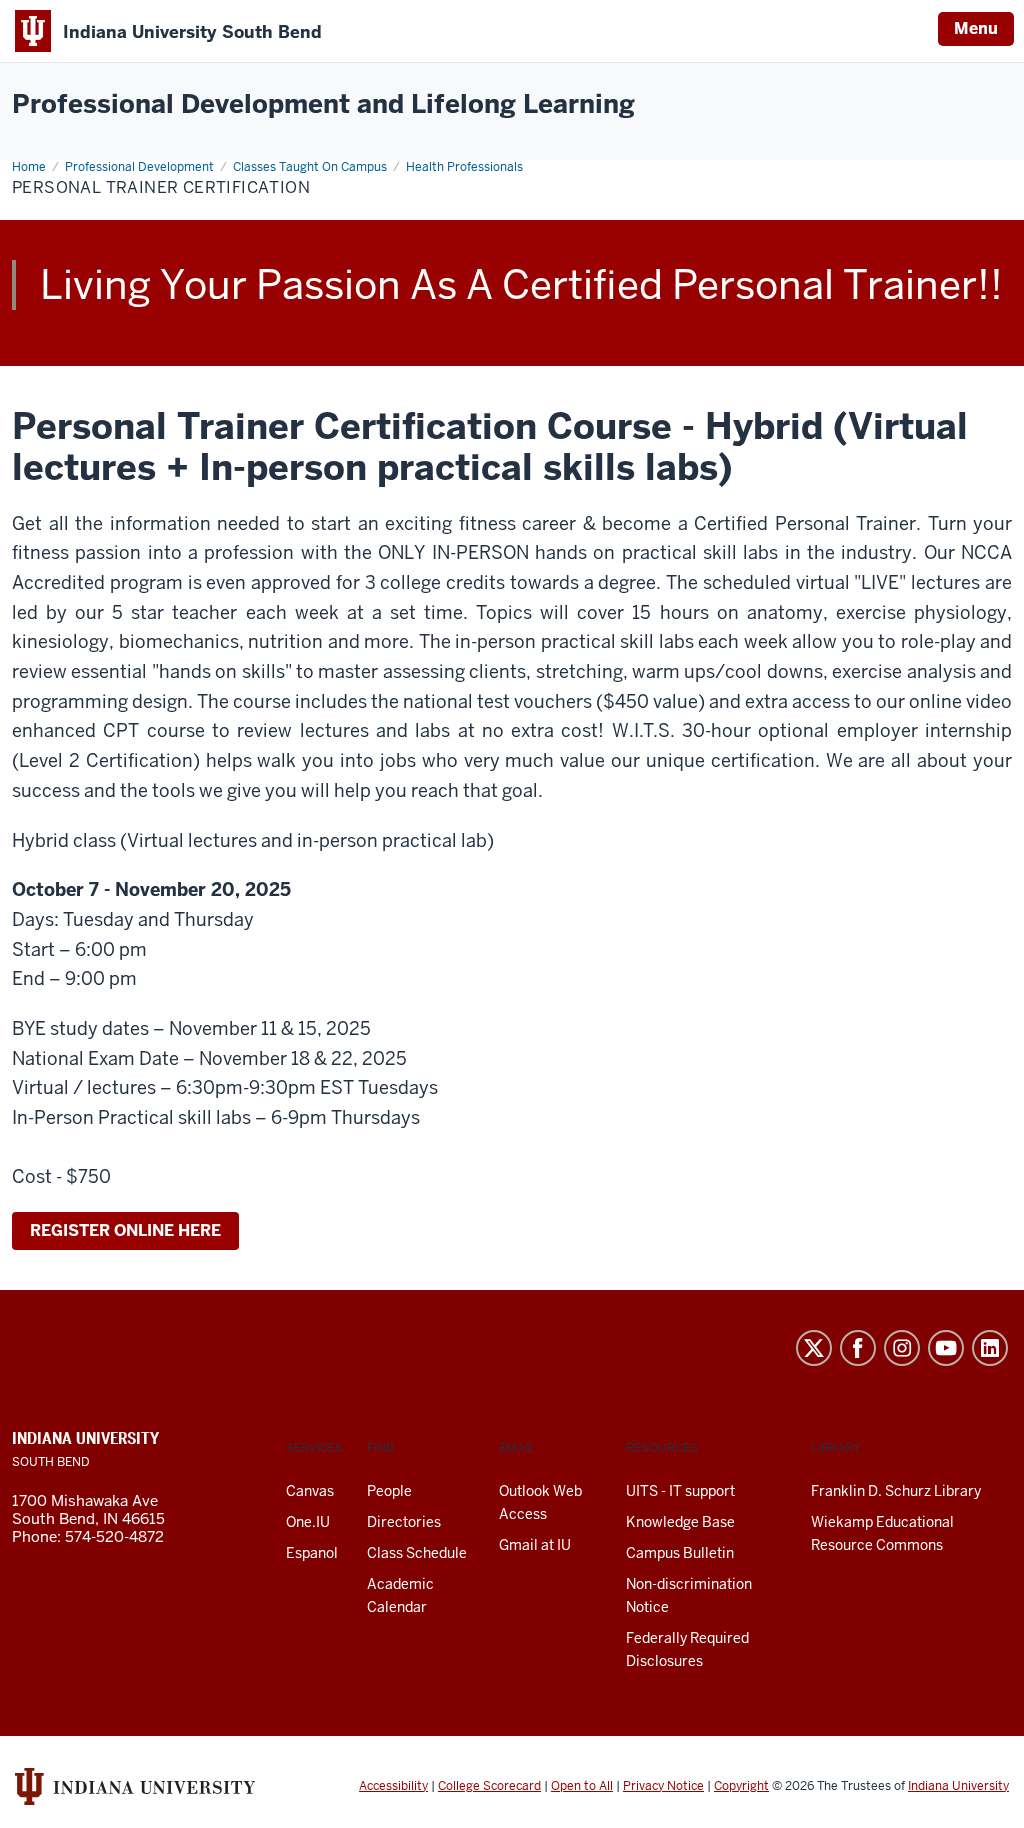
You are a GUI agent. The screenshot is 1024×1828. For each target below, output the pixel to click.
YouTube (946, 1348)
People (389, 1491)
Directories (404, 1522)
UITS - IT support (680, 1491)
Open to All (582, 1786)
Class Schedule (417, 1553)
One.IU (308, 1522)
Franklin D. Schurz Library (896, 1491)
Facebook (858, 1348)
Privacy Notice (663, 1786)
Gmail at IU (535, 1545)
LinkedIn (990, 1348)
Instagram (902, 1348)
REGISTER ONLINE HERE (125, 1230)
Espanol (312, 1553)
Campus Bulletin (680, 1553)
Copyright (741, 1786)
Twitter (814, 1348)
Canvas (310, 1491)
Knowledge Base (680, 1522)
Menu (976, 28)
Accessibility (393, 1786)
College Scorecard (489, 1786)
